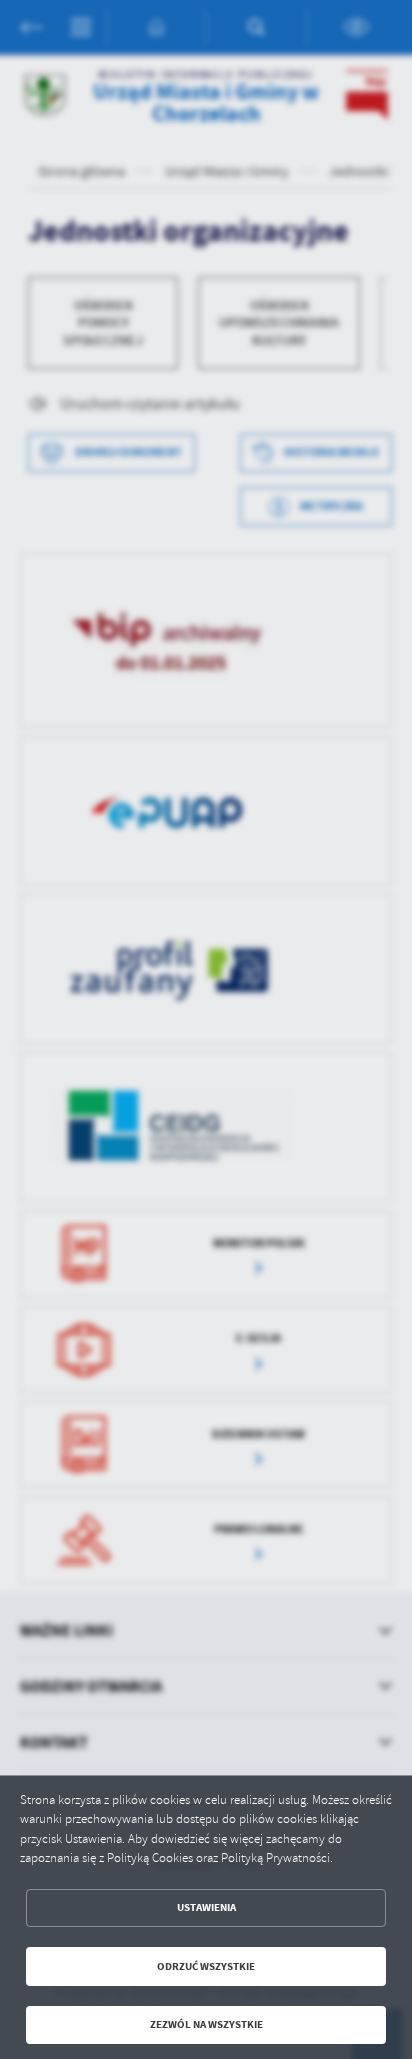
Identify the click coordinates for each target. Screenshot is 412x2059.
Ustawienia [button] (206, 1907)
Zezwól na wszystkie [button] (206, 2024)
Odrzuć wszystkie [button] (206, 1966)
